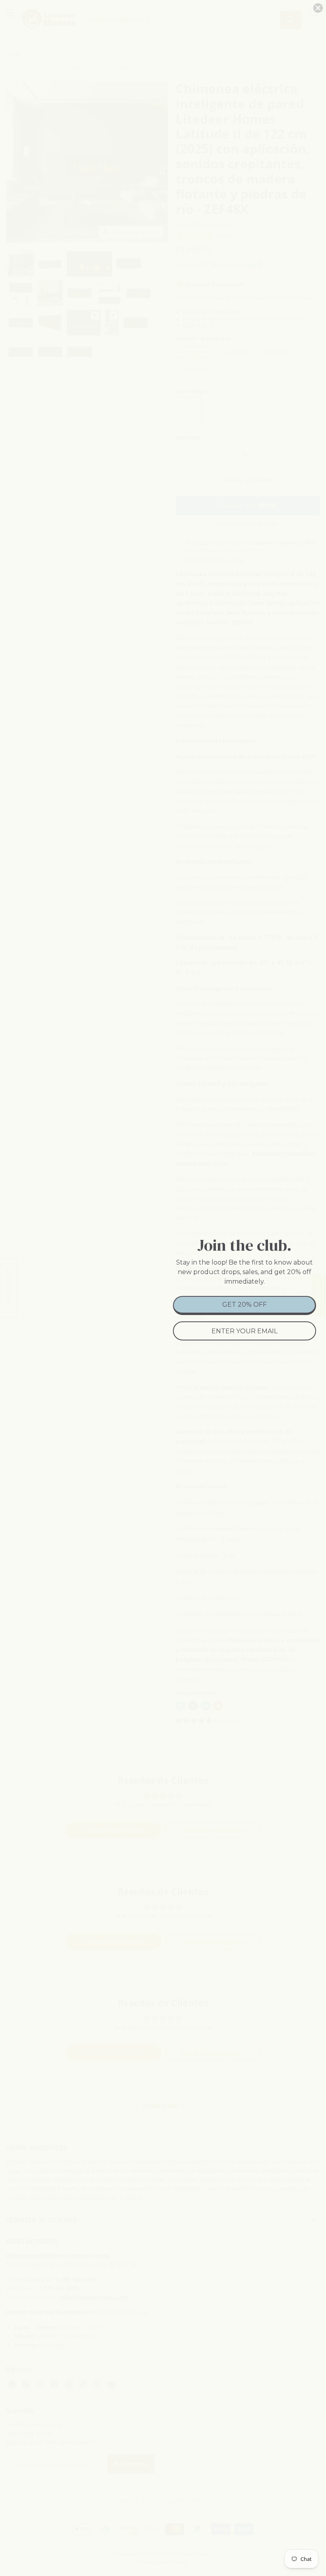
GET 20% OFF (244, 1304)
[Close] (318, 8)
